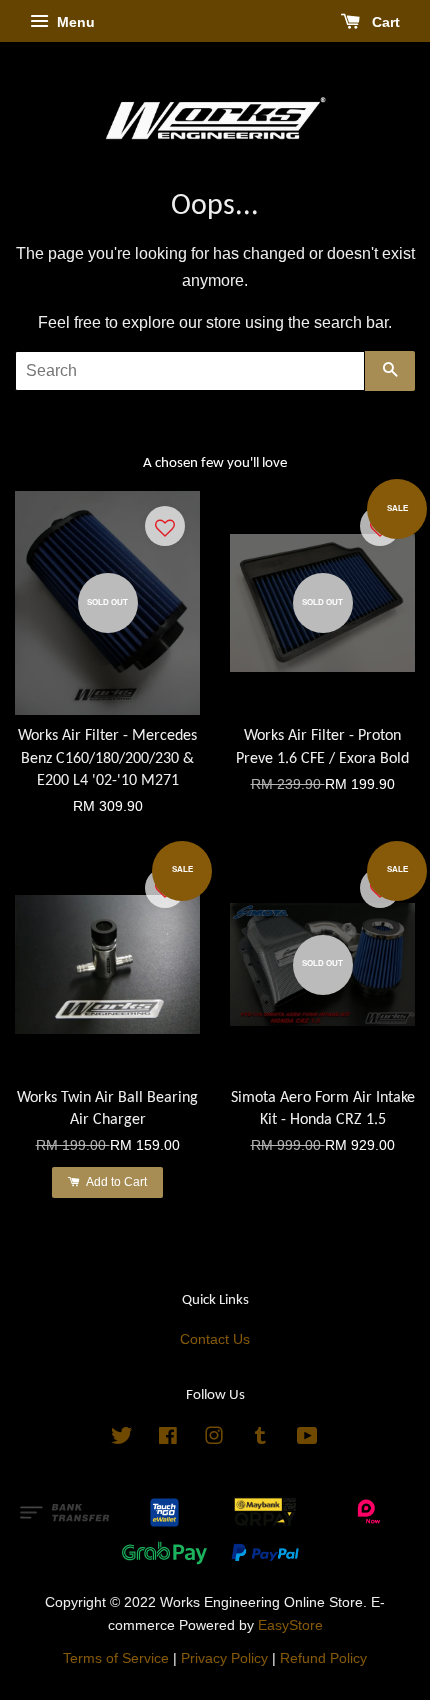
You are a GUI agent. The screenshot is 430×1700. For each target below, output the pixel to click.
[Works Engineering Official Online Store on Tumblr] (260, 1439)
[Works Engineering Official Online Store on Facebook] (168, 1439)
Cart (384, 22)
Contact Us (215, 1339)
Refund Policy (323, 1658)
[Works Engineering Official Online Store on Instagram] (214, 1439)
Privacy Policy (224, 1658)
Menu (74, 22)
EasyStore (290, 1625)
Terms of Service (116, 1658)
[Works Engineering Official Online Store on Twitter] (122, 1439)
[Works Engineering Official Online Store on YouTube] (307, 1439)
